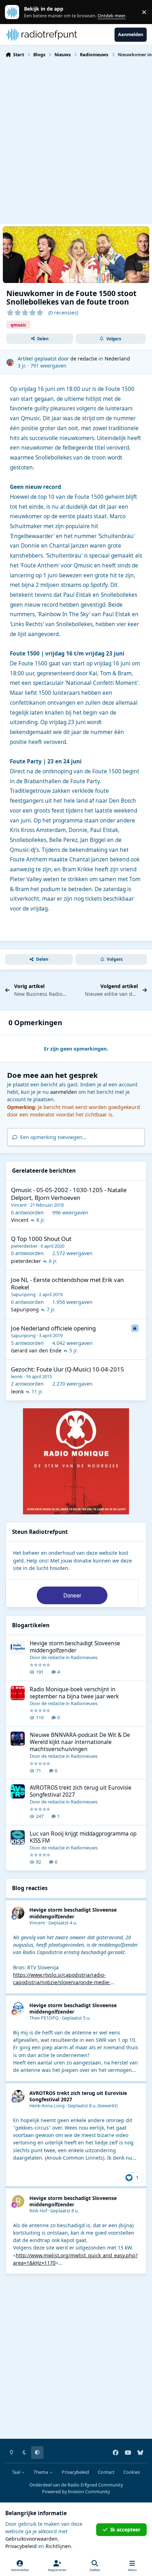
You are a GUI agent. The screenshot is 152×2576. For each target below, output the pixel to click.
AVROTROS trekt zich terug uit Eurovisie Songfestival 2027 (81, 1791)
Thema (41, 2472)
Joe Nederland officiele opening (53, 1328)
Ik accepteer (125, 2529)
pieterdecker (24, 1246)
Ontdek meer (16, 12)
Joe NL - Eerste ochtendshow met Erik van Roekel (67, 1284)
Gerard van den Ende (36, 1350)
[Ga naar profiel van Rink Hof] (18, 2201)
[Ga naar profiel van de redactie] (10, 362)
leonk (17, 1376)
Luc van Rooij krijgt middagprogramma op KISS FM (83, 1837)
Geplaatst (63, 1923)
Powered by (76, 2492)
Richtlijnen (58, 2546)
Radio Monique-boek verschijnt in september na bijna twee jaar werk (74, 1693)
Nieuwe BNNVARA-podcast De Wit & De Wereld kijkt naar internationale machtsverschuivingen (80, 1742)
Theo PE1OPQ (44, 2018)
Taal (17, 2472)
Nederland (117, 359)
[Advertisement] (76, 140)
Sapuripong (23, 1294)
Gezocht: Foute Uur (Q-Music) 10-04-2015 (68, 1369)
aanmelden (64, 1092)
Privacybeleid (75, 2472)
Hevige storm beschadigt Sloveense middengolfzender (75, 1647)
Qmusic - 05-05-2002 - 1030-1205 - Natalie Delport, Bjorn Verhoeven (69, 1194)
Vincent (19, 1205)
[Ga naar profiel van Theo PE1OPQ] (18, 2008)
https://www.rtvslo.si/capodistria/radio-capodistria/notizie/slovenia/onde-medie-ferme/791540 (62, 1982)
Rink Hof (38, 2211)
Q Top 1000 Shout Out (41, 1239)
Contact (106, 2472)
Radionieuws (84, 1657)
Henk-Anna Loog (47, 2106)
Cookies (132, 2472)
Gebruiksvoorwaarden (31, 2539)
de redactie (84, 359)
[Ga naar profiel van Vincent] (18, 1913)
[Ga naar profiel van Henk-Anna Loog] (18, 2096)
